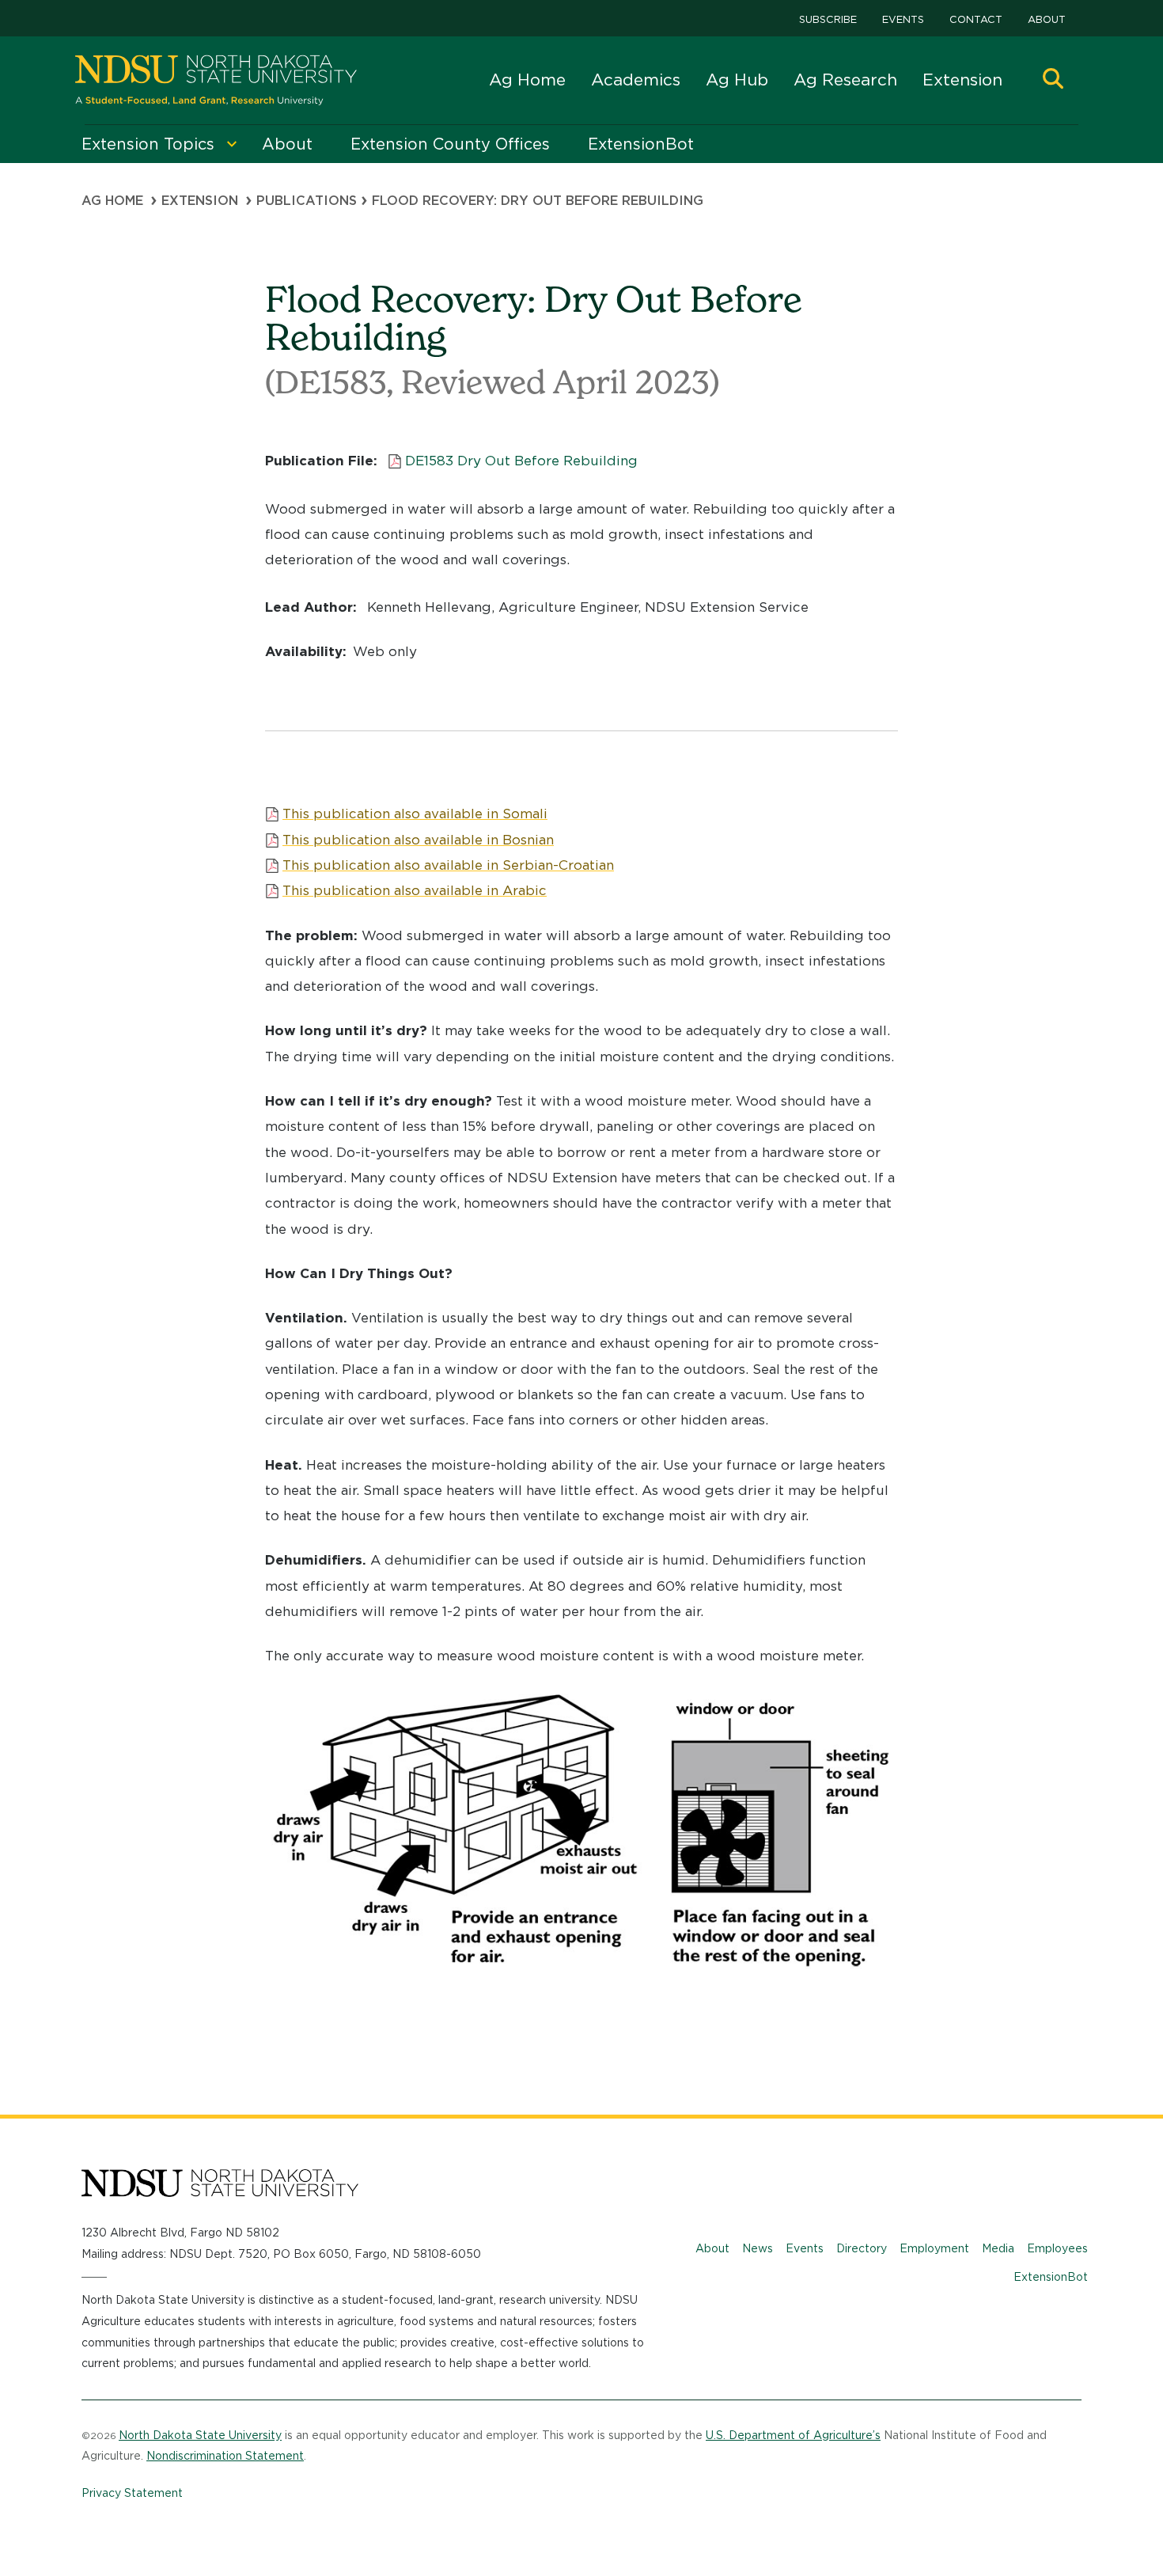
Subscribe (828, 19)
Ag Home (527, 80)
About (1047, 19)
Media (998, 2248)
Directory (862, 2248)
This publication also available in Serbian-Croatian (448, 865)
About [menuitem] (287, 144)
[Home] (216, 80)
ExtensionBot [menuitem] (641, 144)
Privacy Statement (132, 2493)
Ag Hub (737, 80)
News (758, 2248)
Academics (636, 80)
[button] (1053, 80)
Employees (1057, 2248)
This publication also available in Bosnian (418, 840)
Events (903, 19)
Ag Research (845, 80)
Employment (934, 2248)
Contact (976, 19)
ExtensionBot (1051, 2277)
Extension (962, 80)
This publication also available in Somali (415, 814)
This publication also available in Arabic (415, 890)
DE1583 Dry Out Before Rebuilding (521, 461)
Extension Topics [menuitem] (148, 144)
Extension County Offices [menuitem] (450, 144)
